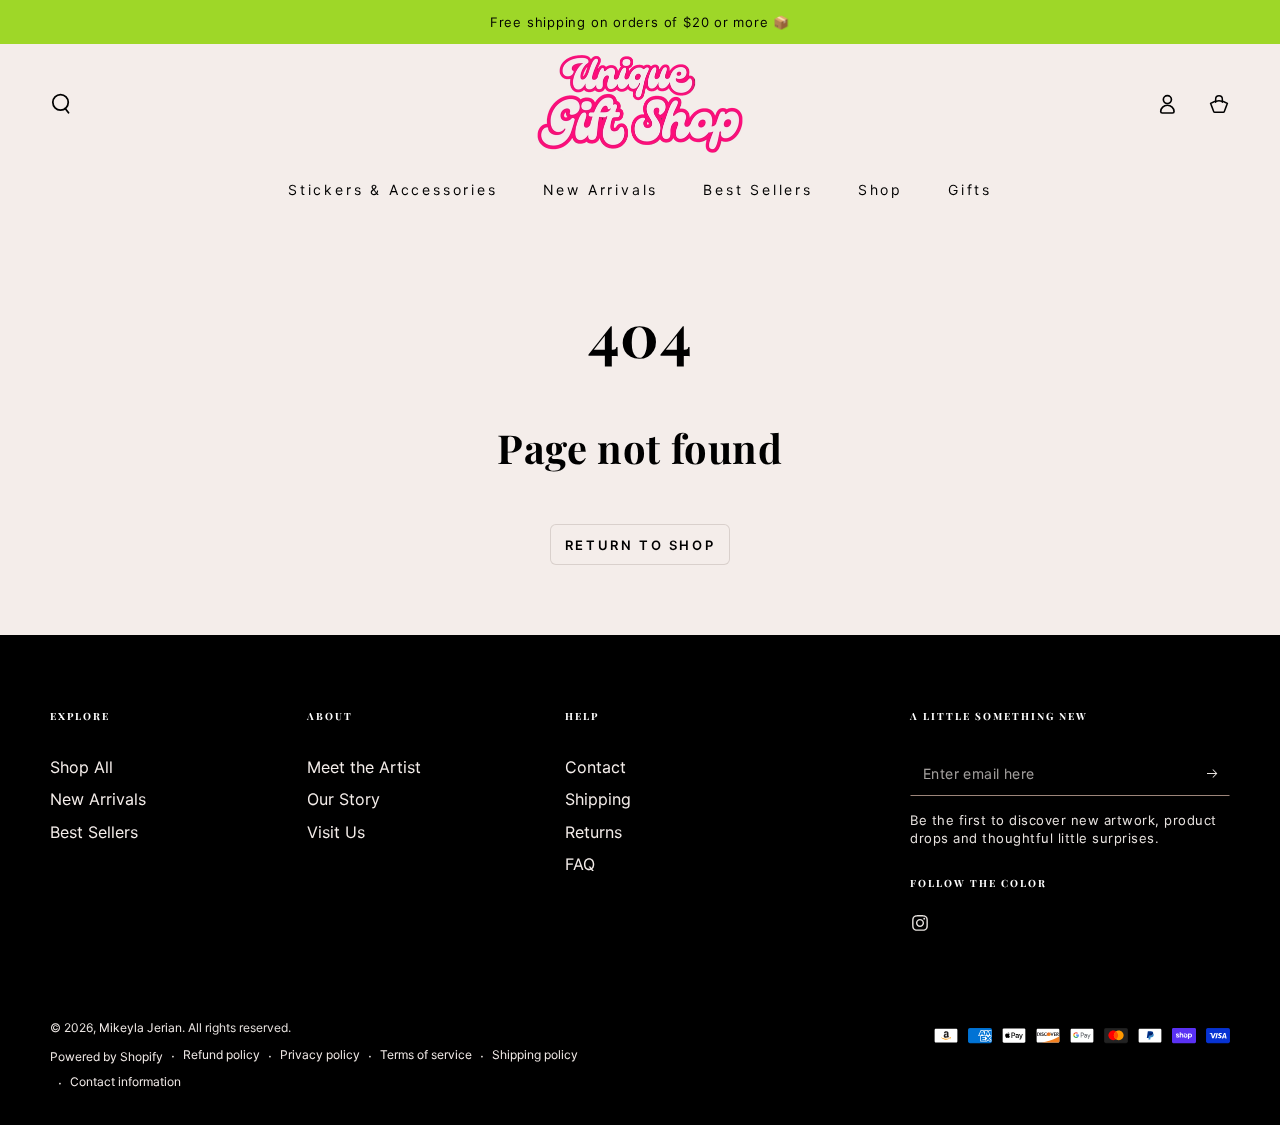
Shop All (81, 767)
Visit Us (336, 832)
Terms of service (426, 1054)
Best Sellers (94, 832)
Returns (593, 832)
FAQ (580, 864)
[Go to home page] (640, 104)
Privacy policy (320, 1054)
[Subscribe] (1218, 773)
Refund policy (221, 1054)
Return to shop (640, 545)
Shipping (598, 799)
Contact (595, 767)
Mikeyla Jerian (140, 1027)
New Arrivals (98, 799)
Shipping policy (535, 1054)
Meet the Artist (364, 767)
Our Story (343, 799)
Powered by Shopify (106, 1056)
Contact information (125, 1081)
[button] (61, 104)
